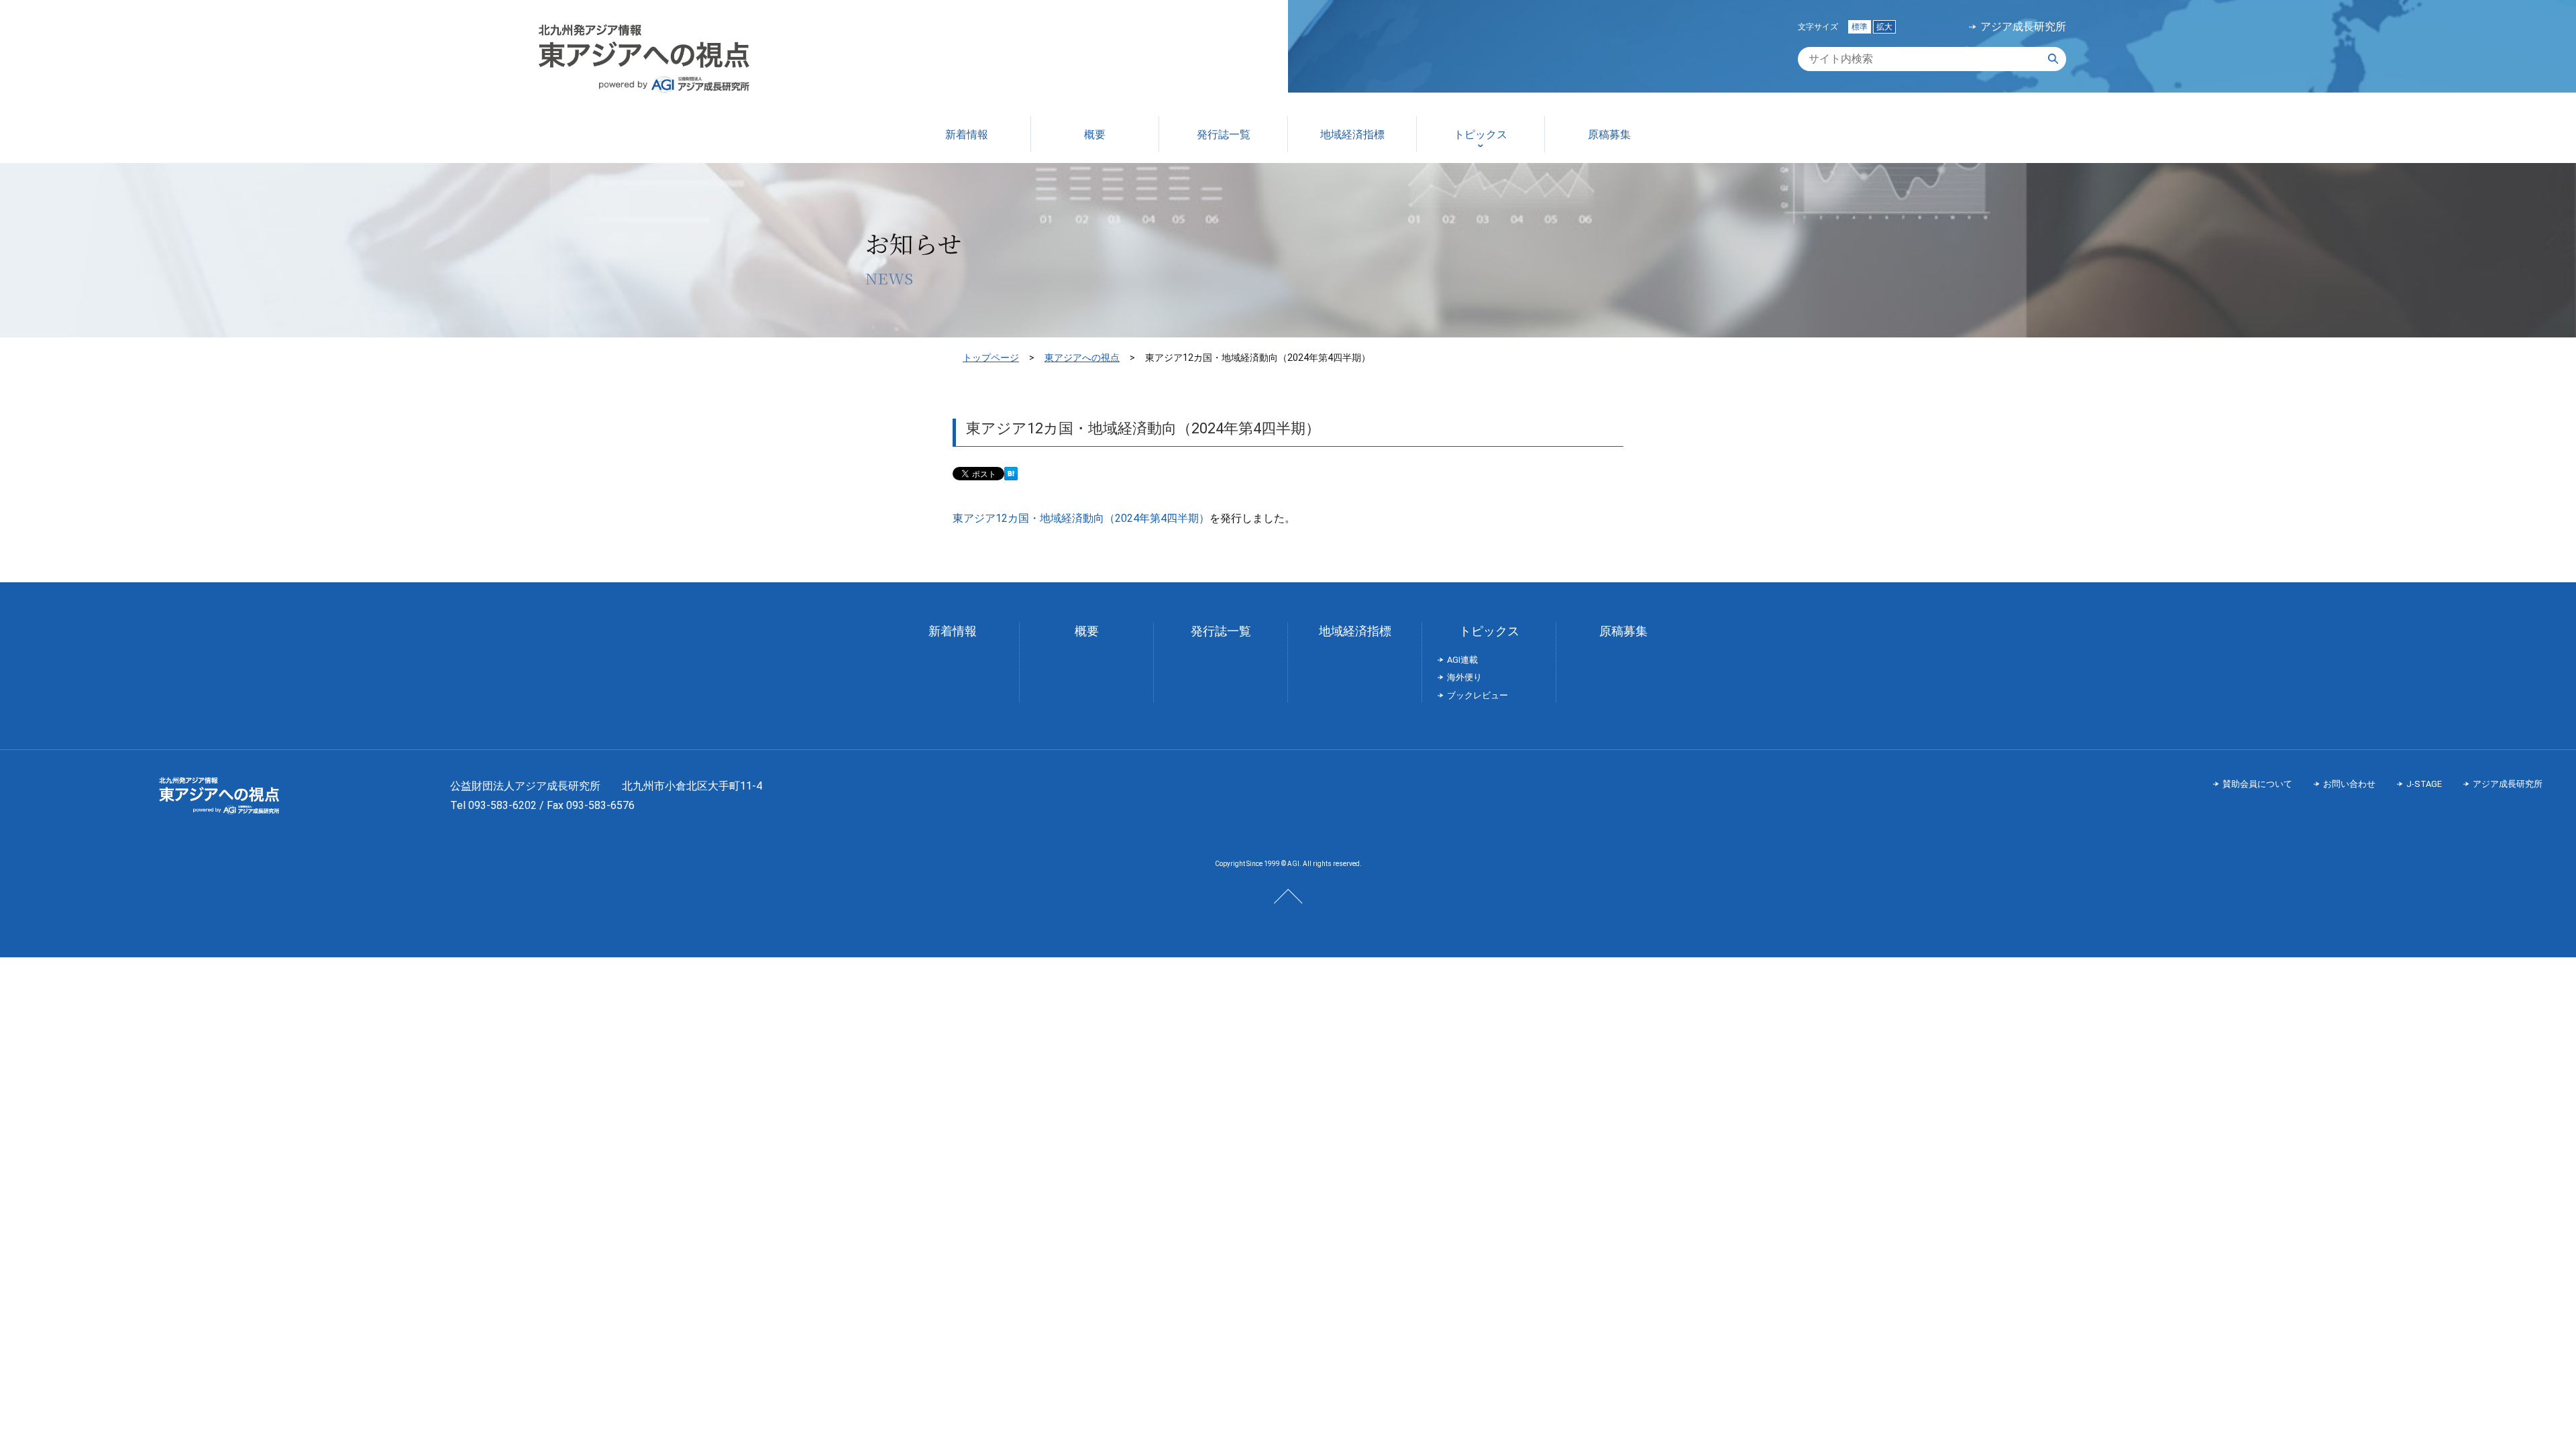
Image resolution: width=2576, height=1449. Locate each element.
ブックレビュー (1478, 695)
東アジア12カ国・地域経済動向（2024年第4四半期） (1081, 518)
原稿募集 (1623, 631)
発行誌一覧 (1221, 631)
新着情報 (953, 631)
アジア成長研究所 (2023, 27)
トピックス (1489, 631)
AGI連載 (1462, 660)
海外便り (1464, 677)
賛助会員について (2257, 784)
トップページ (991, 358)
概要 (1087, 631)
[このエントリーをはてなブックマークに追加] (1011, 475)
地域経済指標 (1355, 631)
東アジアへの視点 (1082, 358)
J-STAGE (2424, 784)
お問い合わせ (2349, 784)
